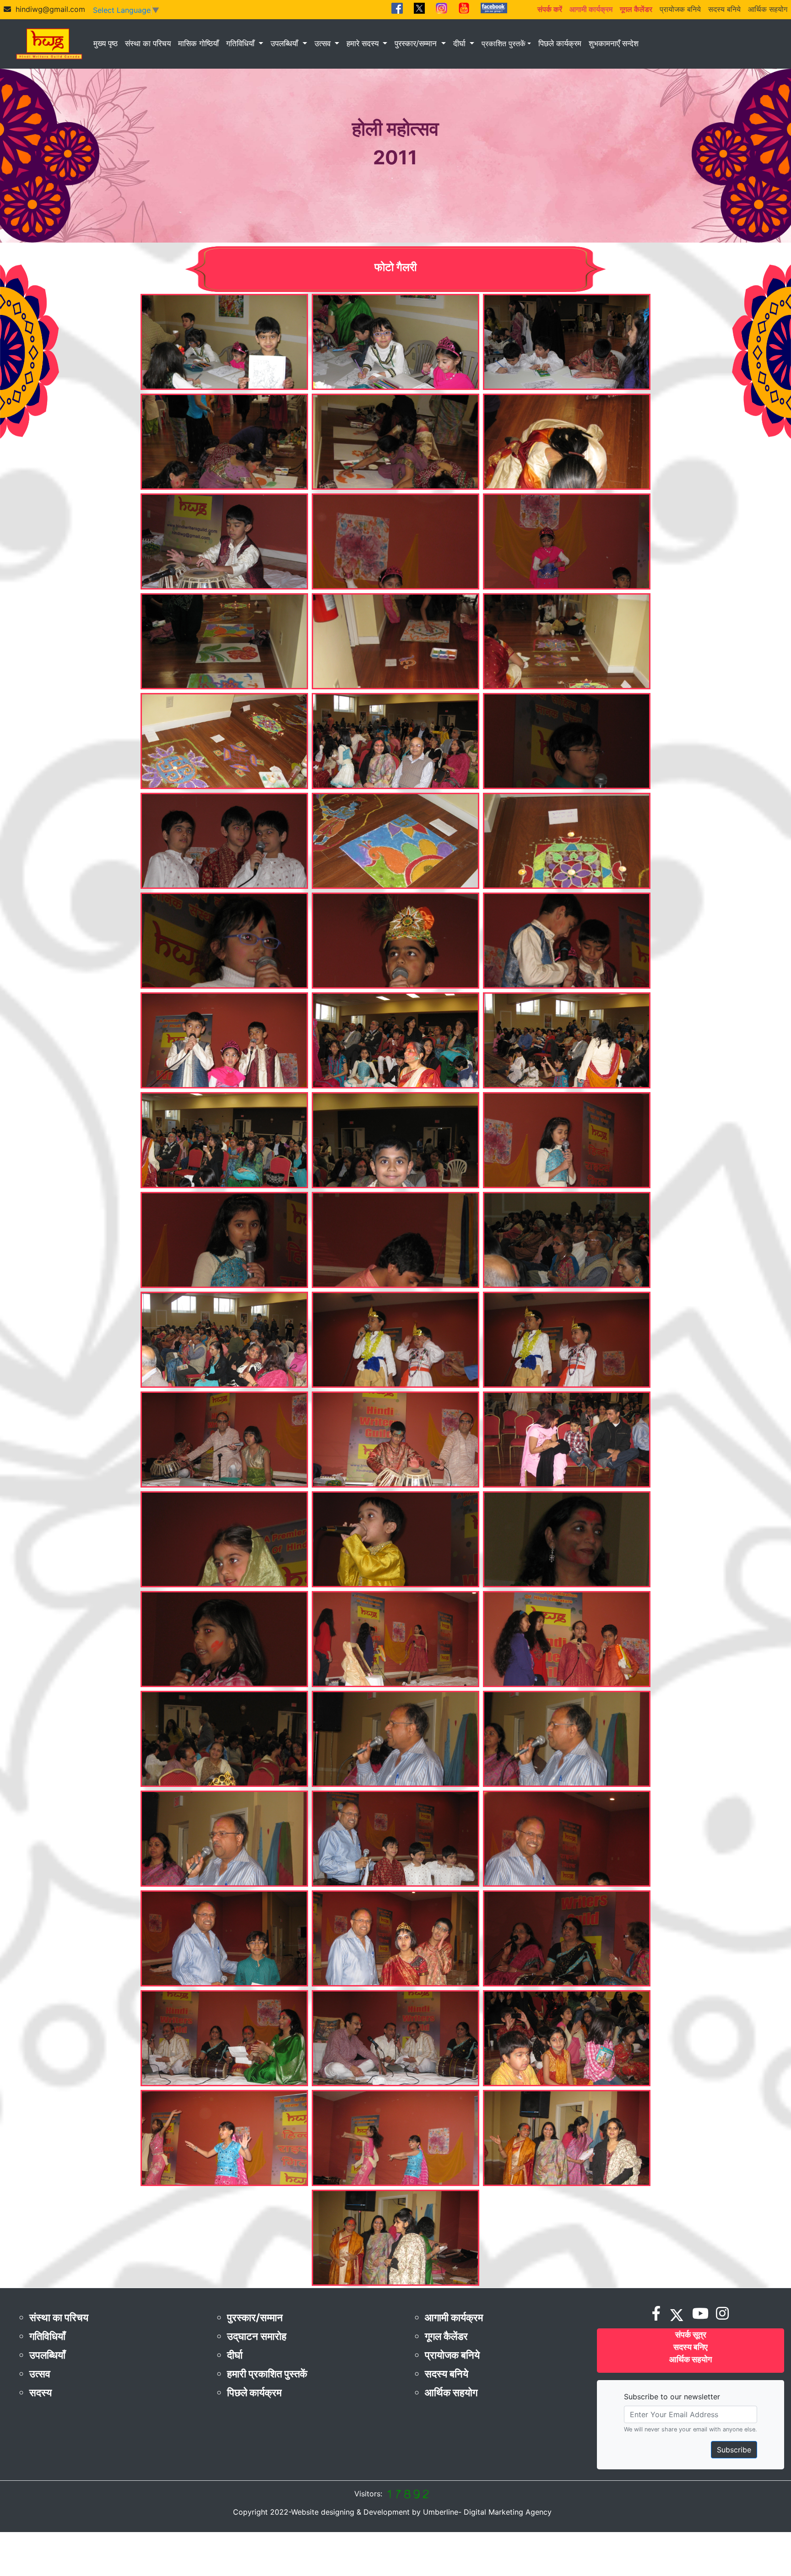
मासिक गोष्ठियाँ (198, 43)
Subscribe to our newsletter (672, 2397)
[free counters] (407, 2494)
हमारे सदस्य (364, 43)
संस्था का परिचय (148, 43)
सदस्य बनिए (691, 2347)
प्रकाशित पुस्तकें (504, 43)
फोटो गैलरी (395, 267)
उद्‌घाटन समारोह (257, 2336)
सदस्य (41, 2392)
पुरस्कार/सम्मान (417, 43)
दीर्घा (461, 43)
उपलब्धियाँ (285, 43)
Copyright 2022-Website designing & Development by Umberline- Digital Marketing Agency (392, 2512)
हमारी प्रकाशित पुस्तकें (267, 2374)
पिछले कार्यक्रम (560, 43)
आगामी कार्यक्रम (454, 2317)
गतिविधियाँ (241, 43)
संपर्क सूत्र (691, 2335)
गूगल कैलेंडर (446, 2336)
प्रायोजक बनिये (680, 9)
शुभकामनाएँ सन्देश (614, 43)
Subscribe (734, 2450)
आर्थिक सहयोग (768, 9)
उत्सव (324, 43)
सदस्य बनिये (724, 9)
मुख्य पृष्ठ (106, 43)
